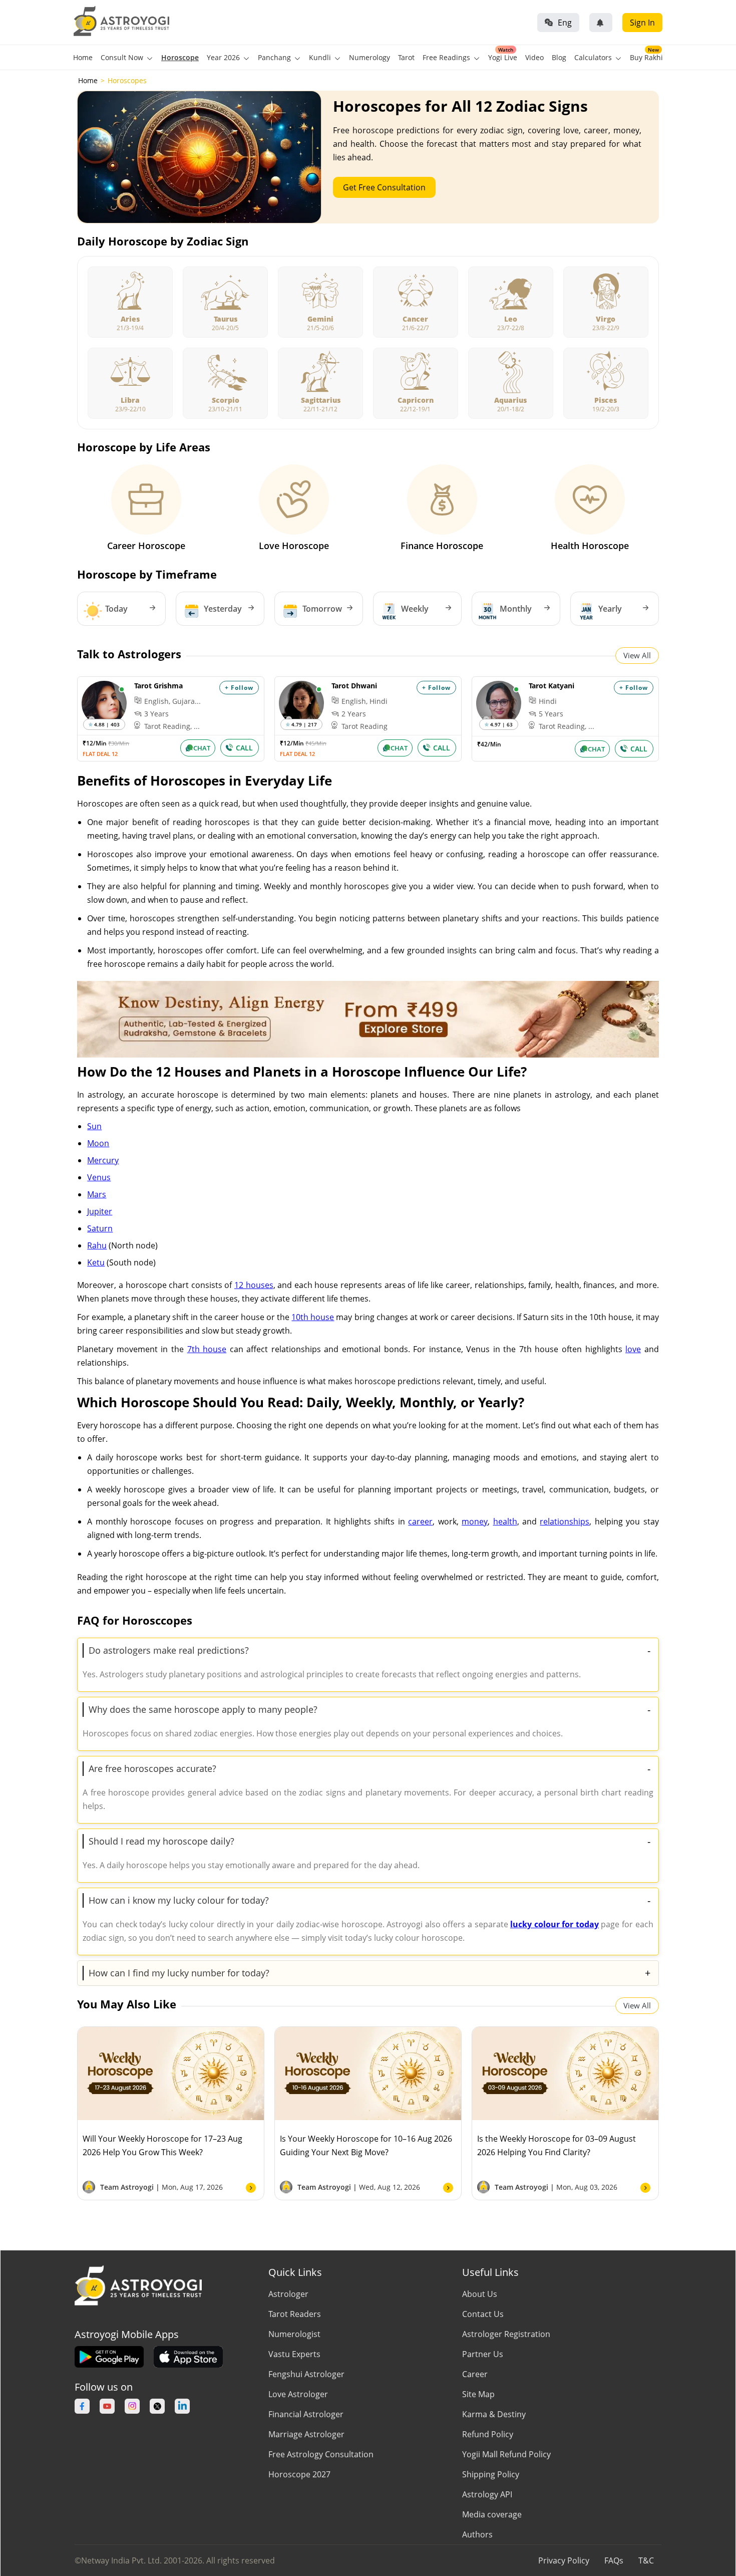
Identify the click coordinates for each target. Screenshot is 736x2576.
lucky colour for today (555, 1924)
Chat (202, 748)
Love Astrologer (298, 2394)
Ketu (96, 1262)
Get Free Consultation (384, 187)
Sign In (642, 23)
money (475, 1521)
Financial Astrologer (306, 2414)
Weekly (415, 609)
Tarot (406, 57)
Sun (94, 1126)
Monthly (516, 609)
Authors (477, 2534)
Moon (98, 1143)
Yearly (610, 609)
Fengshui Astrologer (306, 2374)
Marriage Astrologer (306, 2434)
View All (637, 655)
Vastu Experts (294, 2354)
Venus (99, 1177)
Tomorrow (322, 609)
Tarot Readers (295, 2314)
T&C (646, 2560)
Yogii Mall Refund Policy (506, 2454)
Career (475, 2374)
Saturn (100, 1228)
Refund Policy (488, 2434)
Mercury (103, 1160)
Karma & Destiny (494, 2414)
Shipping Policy (491, 2474)
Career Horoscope (146, 546)
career (420, 1521)
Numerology (370, 57)
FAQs (614, 2560)
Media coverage (492, 2514)
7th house (207, 1349)
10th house (313, 1317)
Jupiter (100, 1211)
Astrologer (288, 2294)
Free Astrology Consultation (321, 2454)
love (633, 1349)
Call (244, 748)
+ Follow (239, 688)
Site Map (478, 2394)
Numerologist (294, 2334)
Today (116, 609)
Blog (559, 57)
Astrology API (487, 2494)
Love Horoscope (294, 546)
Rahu (97, 1245)
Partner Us (483, 2354)
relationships (565, 1521)
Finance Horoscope (442, 546)
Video (534, 57)
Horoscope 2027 (299, 2474)
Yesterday (223, 609)
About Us (480, 2294)
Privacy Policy (564, 2560)
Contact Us (483, 2314)
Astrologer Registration (506, 2334)
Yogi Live (503, 57)
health (505, 1521)
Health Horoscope (590, 546)
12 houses (254, 1285)
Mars (97, 1194)
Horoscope (180, 57)
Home (83, 57)
